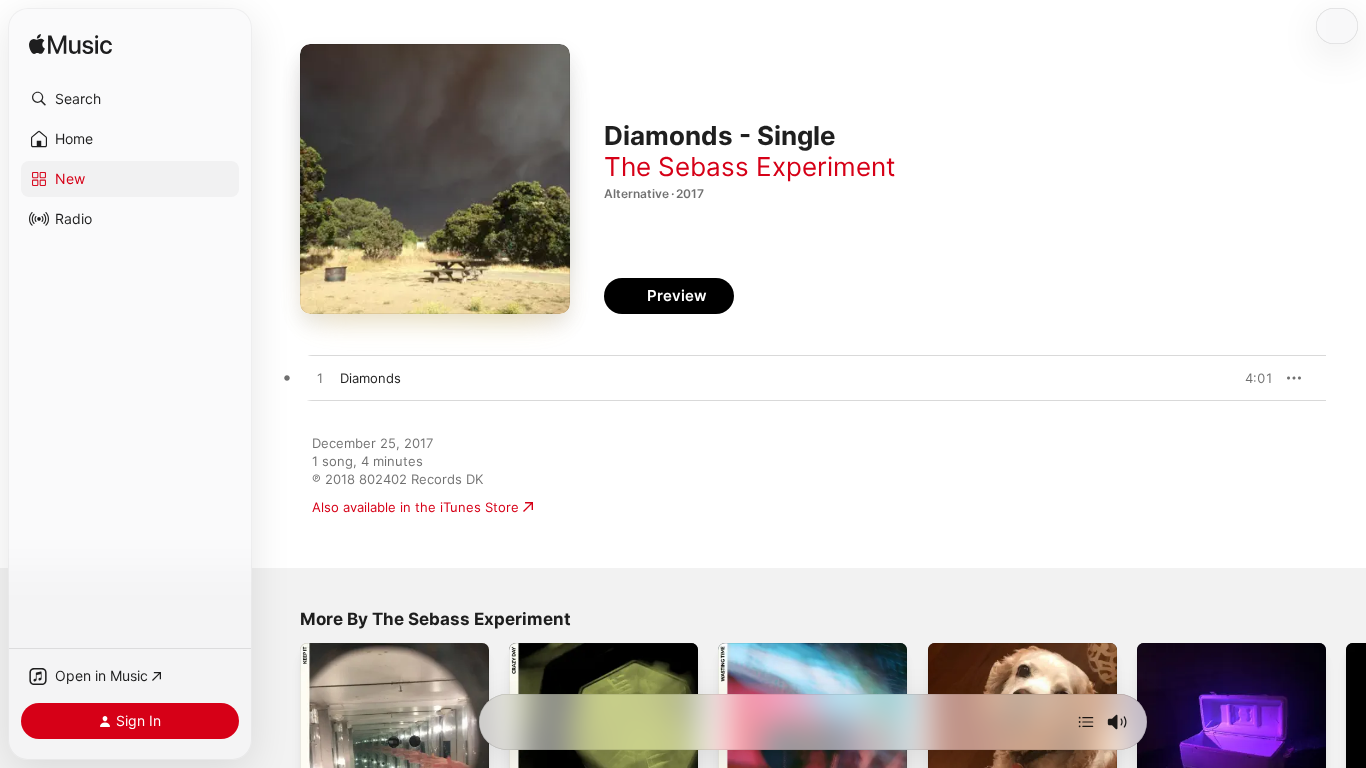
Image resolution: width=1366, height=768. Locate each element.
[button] (130, 99)
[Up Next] (1086, 722)
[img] (70, 45)
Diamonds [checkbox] (370, 378)
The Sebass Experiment (749, 166)
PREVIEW (1251, 378)
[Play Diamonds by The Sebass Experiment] (320, 379)
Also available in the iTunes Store (415, 507)
